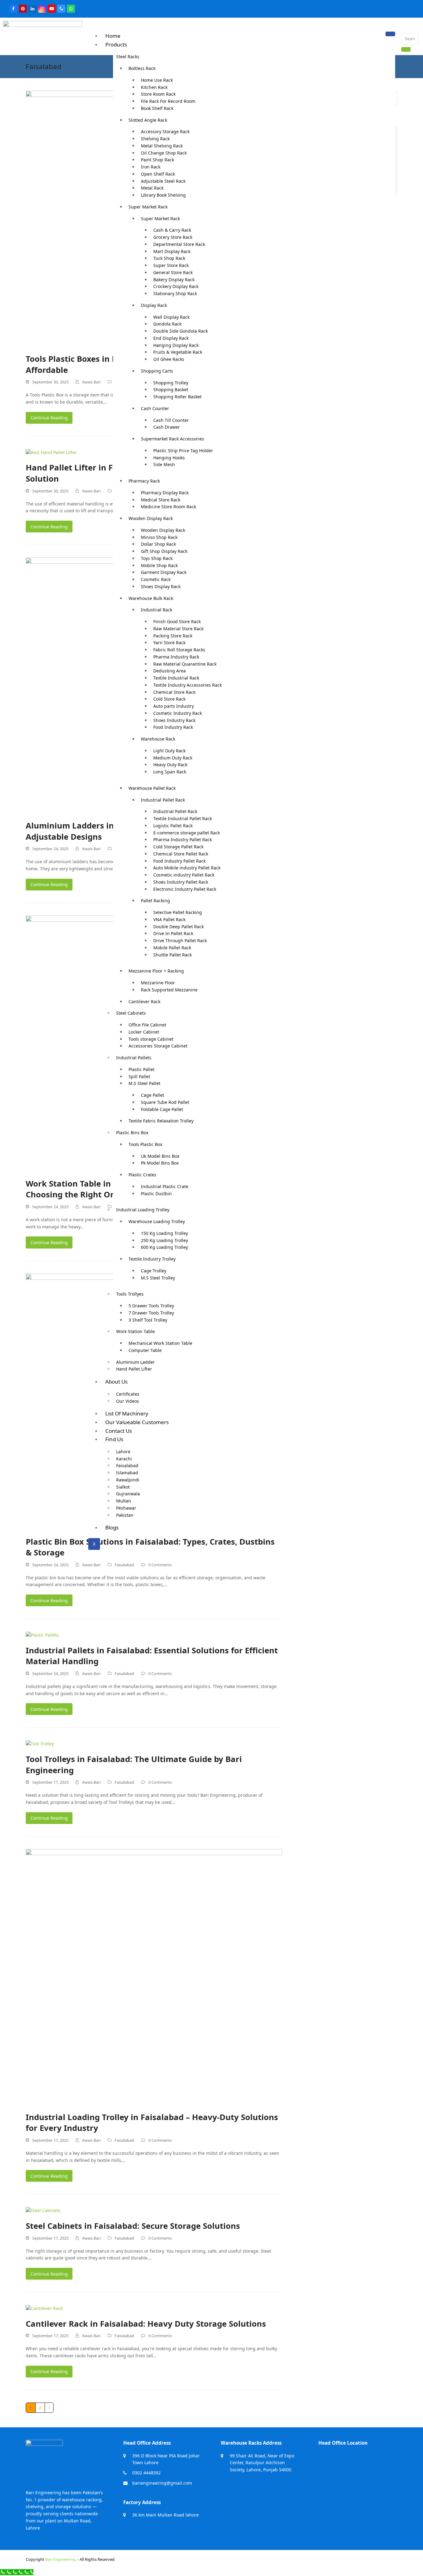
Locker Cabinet (144, 1032)
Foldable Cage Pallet (162, 1109)
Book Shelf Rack (157, 108)
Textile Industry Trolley (152, 1259)
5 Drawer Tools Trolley (151, 1306)
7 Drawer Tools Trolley (151, 1313)
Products (116, 44)
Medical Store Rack (161, 500)
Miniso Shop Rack (159, 537)
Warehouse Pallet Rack (152, 788)
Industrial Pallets (134, 1058)
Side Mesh (164, 464)
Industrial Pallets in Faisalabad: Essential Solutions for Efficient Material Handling (152, 1656)
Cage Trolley (154, 1271)
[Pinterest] (23, 9)
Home (113, 36)
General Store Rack (173, 272)
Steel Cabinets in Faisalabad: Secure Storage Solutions (133, 2226)
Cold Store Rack (169, 699)
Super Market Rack (148, 207)
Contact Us (119, 1431)
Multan (124, 1501)
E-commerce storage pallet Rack (187, 833)
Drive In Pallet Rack (173, 933)
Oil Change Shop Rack (164, 153)
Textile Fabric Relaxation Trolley (161, 1121)
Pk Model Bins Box (160, 1163)
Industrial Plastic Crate (165, 1186)
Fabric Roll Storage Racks (179, 650)
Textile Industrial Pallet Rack (183, 818)
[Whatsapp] (71, 9)
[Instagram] (42, 9)
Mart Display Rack (172, 251)
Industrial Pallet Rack (163, 800)
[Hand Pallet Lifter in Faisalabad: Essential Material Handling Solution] (51, 452)
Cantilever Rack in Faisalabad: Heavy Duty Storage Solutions (146, 2324)
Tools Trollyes (130, 1294)
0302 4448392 (146, 2473)
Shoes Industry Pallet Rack (181, 882)
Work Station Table (135, 1331)
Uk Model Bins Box (160, 1156)
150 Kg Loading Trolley (164, 1233)
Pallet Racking (155, 901)
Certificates (128, 1394)
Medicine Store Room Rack (168, 507)
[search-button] (406, 49)
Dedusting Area (170, 671)
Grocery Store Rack (173, 237)
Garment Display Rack (164, 572)
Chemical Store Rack (174, 692)
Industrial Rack (157, 610)
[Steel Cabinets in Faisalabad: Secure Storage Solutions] (43, 2210)
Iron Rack (151, 167)
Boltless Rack (142, 68)
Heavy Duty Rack (170, 765)
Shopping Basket (171, 389)
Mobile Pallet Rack (172, 948)
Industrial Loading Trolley (143, 1210)
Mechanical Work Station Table (160, 1343)
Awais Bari (91, 382)
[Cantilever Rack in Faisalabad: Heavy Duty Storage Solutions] (44, 2308)
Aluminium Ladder (135, 1362)
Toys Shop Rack (157, 558)
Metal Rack (152, 188)
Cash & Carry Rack (172, 230)
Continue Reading (49, 418)
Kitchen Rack (154, 87)
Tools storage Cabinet (151, 1039)
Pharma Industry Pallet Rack (183, 840)
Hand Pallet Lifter (134, 1369)
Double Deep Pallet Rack (179, 927)
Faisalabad (127, 1465)
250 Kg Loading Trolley (164, 1240)
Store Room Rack (158, 94)
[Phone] (61, 9)
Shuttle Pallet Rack (172, 955)
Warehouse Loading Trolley (157, 1221)
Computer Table (145, 1350)
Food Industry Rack (173, 727)
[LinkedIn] (33, 9)
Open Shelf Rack (158, 174)
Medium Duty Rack (173, 758)
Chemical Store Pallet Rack (181, 854)
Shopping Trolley (171, 383)
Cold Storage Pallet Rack (178, 847)
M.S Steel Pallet (144, 1083)
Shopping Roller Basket (177, 397)
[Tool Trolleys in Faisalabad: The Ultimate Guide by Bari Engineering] (40, 1743)
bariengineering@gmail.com (162, 2483)
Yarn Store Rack (169, 643)
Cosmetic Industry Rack (178, 713)
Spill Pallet (139, 1076)
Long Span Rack (170, 772)
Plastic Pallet (142, 1069)
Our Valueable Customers (137, 1422)
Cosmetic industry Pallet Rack (184, 875)
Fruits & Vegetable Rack (178, 352)
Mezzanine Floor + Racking (156, 971)
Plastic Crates (142, 1175)
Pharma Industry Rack (176, 657)
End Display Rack (171, 338)
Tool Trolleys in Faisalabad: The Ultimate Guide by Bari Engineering (134, 1765)
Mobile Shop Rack (159, 565)
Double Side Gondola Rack (181, 331)
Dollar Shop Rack (158, 544)
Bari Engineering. (61, 2559)
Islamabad (127, 1473)
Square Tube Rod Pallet (165, 1102)
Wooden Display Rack (151, 518)
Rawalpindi (128, 1480)
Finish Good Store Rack (177, 621)
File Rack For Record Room (168, 101)
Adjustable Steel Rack (163, 181)
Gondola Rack (167, 324)
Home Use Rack (157, 80)
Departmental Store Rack (179, 244)
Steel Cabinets (131, 1013)
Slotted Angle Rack (148, 120)
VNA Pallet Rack (169, 919)
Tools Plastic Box (145, 1144)
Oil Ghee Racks (169, 359)
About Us (116, 1382)
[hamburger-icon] (390, 34)
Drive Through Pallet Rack (180, 940)
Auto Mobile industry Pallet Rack (187, 868)
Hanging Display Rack (176, 345)
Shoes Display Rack (161, 586)
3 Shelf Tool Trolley (148, 1320)
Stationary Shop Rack (175, 293)
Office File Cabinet (147, 1025)
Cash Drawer (167, 427)
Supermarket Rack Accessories (172, 439)
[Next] (49, 2408)
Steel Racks (128, 57)
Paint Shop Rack (157, 160)
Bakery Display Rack (174, 280)
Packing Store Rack (173, 636)
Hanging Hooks (169, 458)
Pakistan (125, 1515)
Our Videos (128, 1401)
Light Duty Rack (169, 751)
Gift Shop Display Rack (164, 551)
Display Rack (154, 305)
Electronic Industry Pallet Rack (185, 889)
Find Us (114, 1439)
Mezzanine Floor (158, 983)
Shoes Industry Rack (174, 720)
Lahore (123, 1452)
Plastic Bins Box (132, 1133)
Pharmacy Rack (144, 481)
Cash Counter (155, 408)
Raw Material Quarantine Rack (185, 664)
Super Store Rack (171, 265)
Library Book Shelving (163, 195)
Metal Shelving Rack (162, 146)
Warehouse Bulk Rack (151, 598)
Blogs (112, 1527)
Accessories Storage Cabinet (158, 1046)
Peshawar (126, 1508)
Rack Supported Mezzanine (169, 990)
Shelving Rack (155, 139)
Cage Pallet (153, 1095)
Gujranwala (128, 1494)
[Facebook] (13, 9)
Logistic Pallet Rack (173, 826)
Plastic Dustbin (156, 1194)
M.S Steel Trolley (158, 1278)
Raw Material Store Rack (178, 629)
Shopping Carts (157, 371)
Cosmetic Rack (156, 579)
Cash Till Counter (171, 420)
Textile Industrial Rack (176, 678)
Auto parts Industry (174, 706)
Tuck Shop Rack (169, 258)
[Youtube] (52, 9)
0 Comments (160, 1565)
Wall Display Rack (171, 317)
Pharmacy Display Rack (165, 493)
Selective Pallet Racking (178, 912)
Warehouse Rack (158, 739)
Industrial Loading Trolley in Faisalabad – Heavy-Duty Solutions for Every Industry (152, 2123)
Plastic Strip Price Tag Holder (183, 450)
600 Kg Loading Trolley (164, 1247)
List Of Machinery (127, 1413)
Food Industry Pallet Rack (179, 861)
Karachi (124, 1459)
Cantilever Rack (144, 1002)
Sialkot (123, 1487)
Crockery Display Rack (176, 286)
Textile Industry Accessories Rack (188, 685)
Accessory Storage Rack (165, 131)
